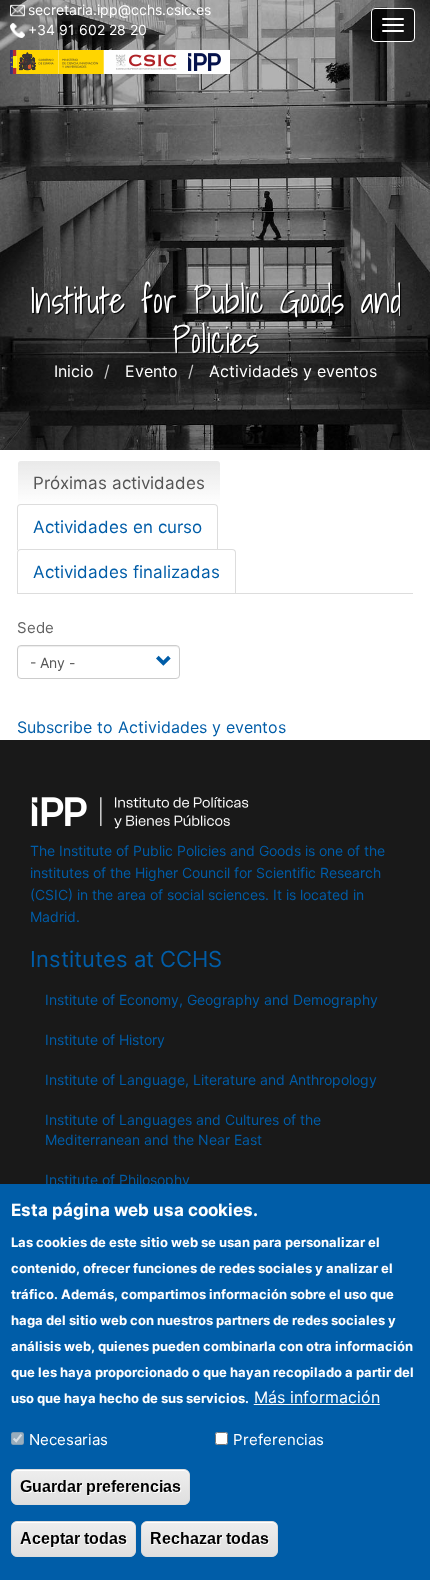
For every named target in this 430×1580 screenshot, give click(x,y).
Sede (35, 627)
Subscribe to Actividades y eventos (151, 727)
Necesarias (68, 1439)
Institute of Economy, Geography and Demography (211, 999)
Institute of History (105, 1039)
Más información (317, 1397)
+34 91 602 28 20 (87, 29)
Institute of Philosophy (117, 1179)
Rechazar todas (209, 1538)
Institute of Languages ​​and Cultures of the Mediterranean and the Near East (183, 1129)
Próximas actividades (127, 489)
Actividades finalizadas (126, 572)
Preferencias (278, 1439)
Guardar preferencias (100, 1486)
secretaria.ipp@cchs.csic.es (119, 9)
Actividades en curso (117, 527)
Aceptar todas (73, 1538)
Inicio (74, 371)
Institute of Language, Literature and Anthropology (211, 1079)
